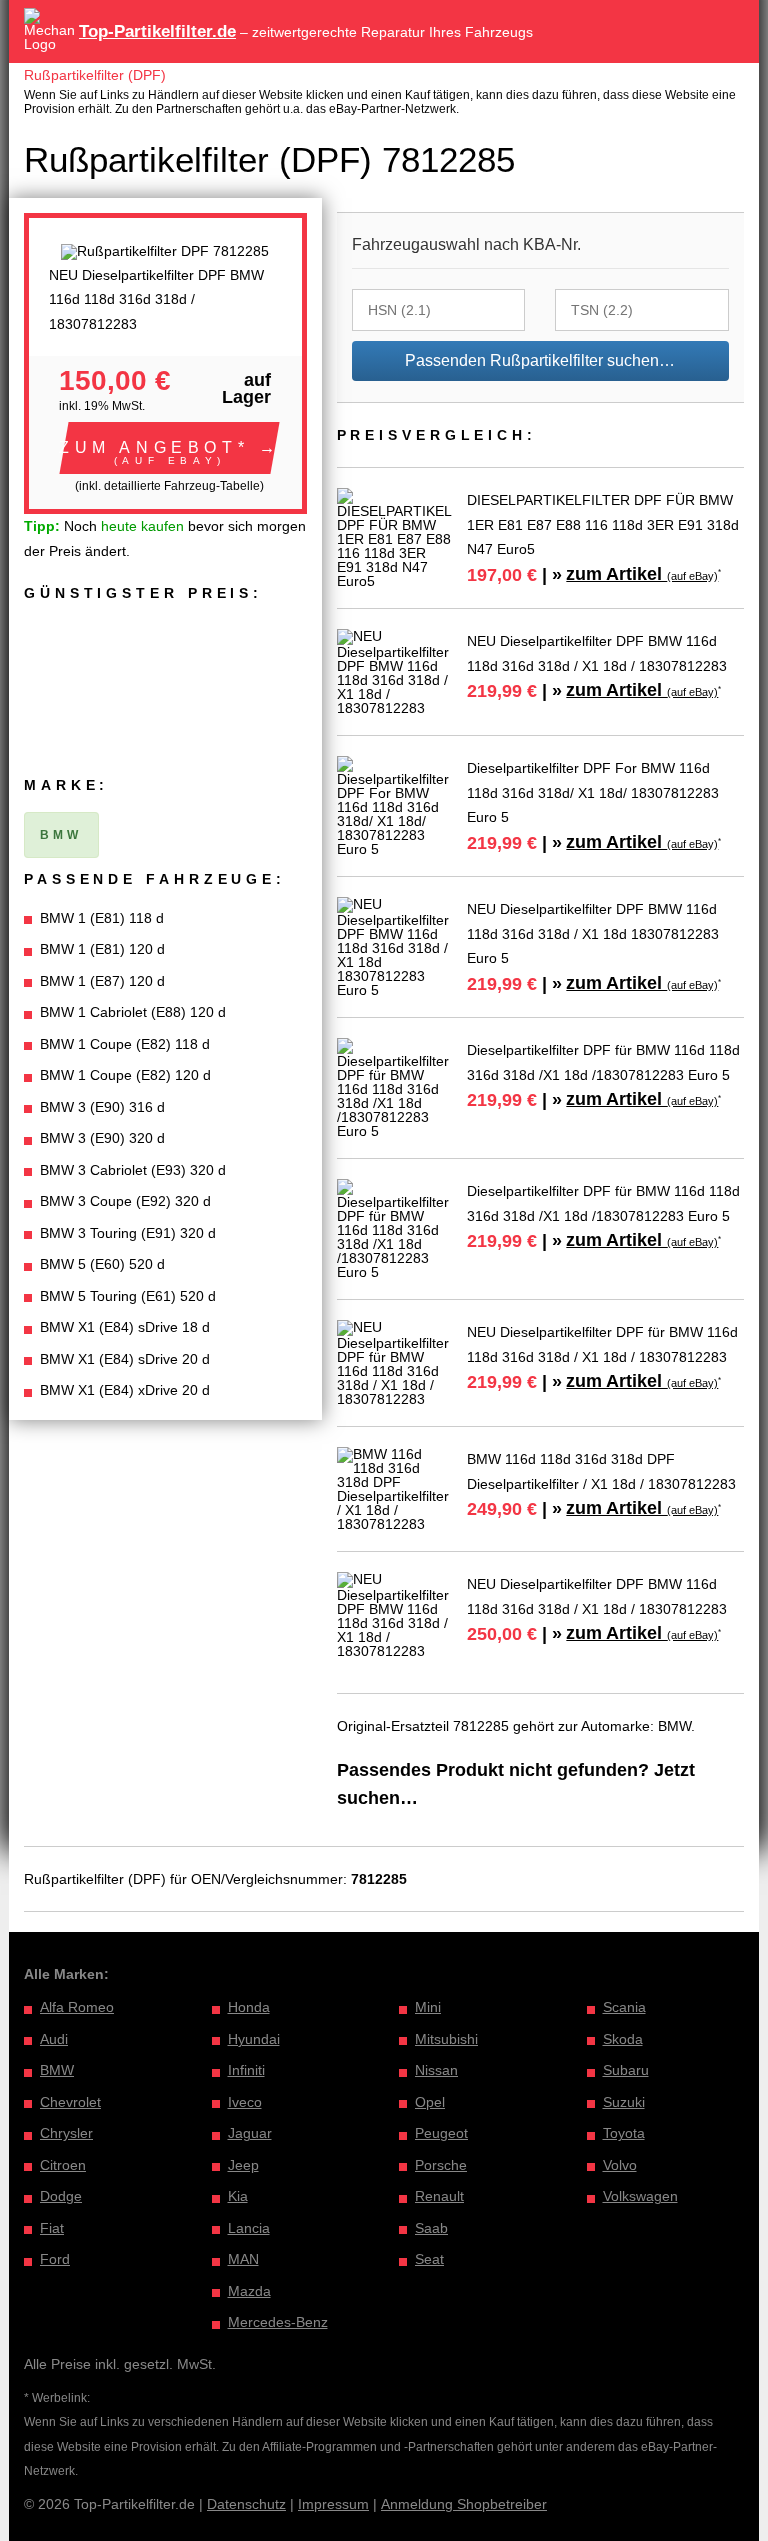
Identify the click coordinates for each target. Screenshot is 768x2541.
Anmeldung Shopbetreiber (464, 2504)
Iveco (245, 2102)
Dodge (61, 2196)
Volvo (620, 2165)
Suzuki (624, 2102)
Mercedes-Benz (278, 2322)
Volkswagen (640, 2196)
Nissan (436, 2070)
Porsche (441, 2165)
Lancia (249, 2228)
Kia (238, 2196)
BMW (57, 2070)
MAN (243, 2259)
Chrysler (66, 2133)
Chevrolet (70, 2102)
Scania (624, 2007)
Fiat (52, 2228)
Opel (430, 2102)
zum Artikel (642, 574)
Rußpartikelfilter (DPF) (95, 75)
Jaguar (250, 2133)
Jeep (243, 2165)
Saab (431, 2228)
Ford (55, 2259)
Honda (249, 2007)
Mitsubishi (446, 2039)
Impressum (333, 2504)
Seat (429, 2259)
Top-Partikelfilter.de (157, 31)
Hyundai (254, 2039)
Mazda (249, 2291)
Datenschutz (246, 2504)
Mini (428, 2007)
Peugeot (441, 2133)
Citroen (63, 2165)
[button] (169, 448)
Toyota (624, 2133)
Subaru (626, 2070)
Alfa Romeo (77, 2007)
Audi (54, 2039)
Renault (439, 2196)
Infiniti (246, 2070)
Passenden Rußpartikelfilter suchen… (540, 360)
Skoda (623, 2039)
